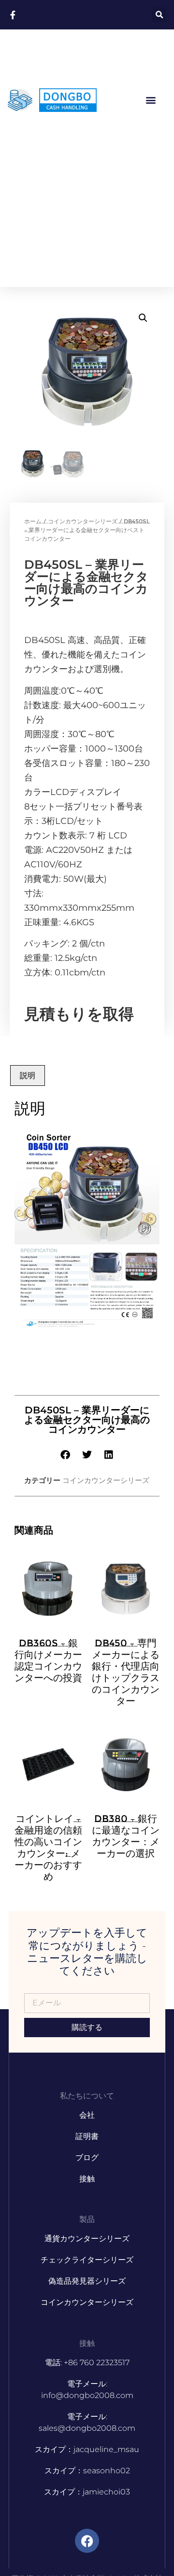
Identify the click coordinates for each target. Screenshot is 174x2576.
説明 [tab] (28, 1075)
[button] (159, 15)
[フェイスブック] (87, 2541)
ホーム (33, 521)
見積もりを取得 (79, 1014)
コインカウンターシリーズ (83, 521)
